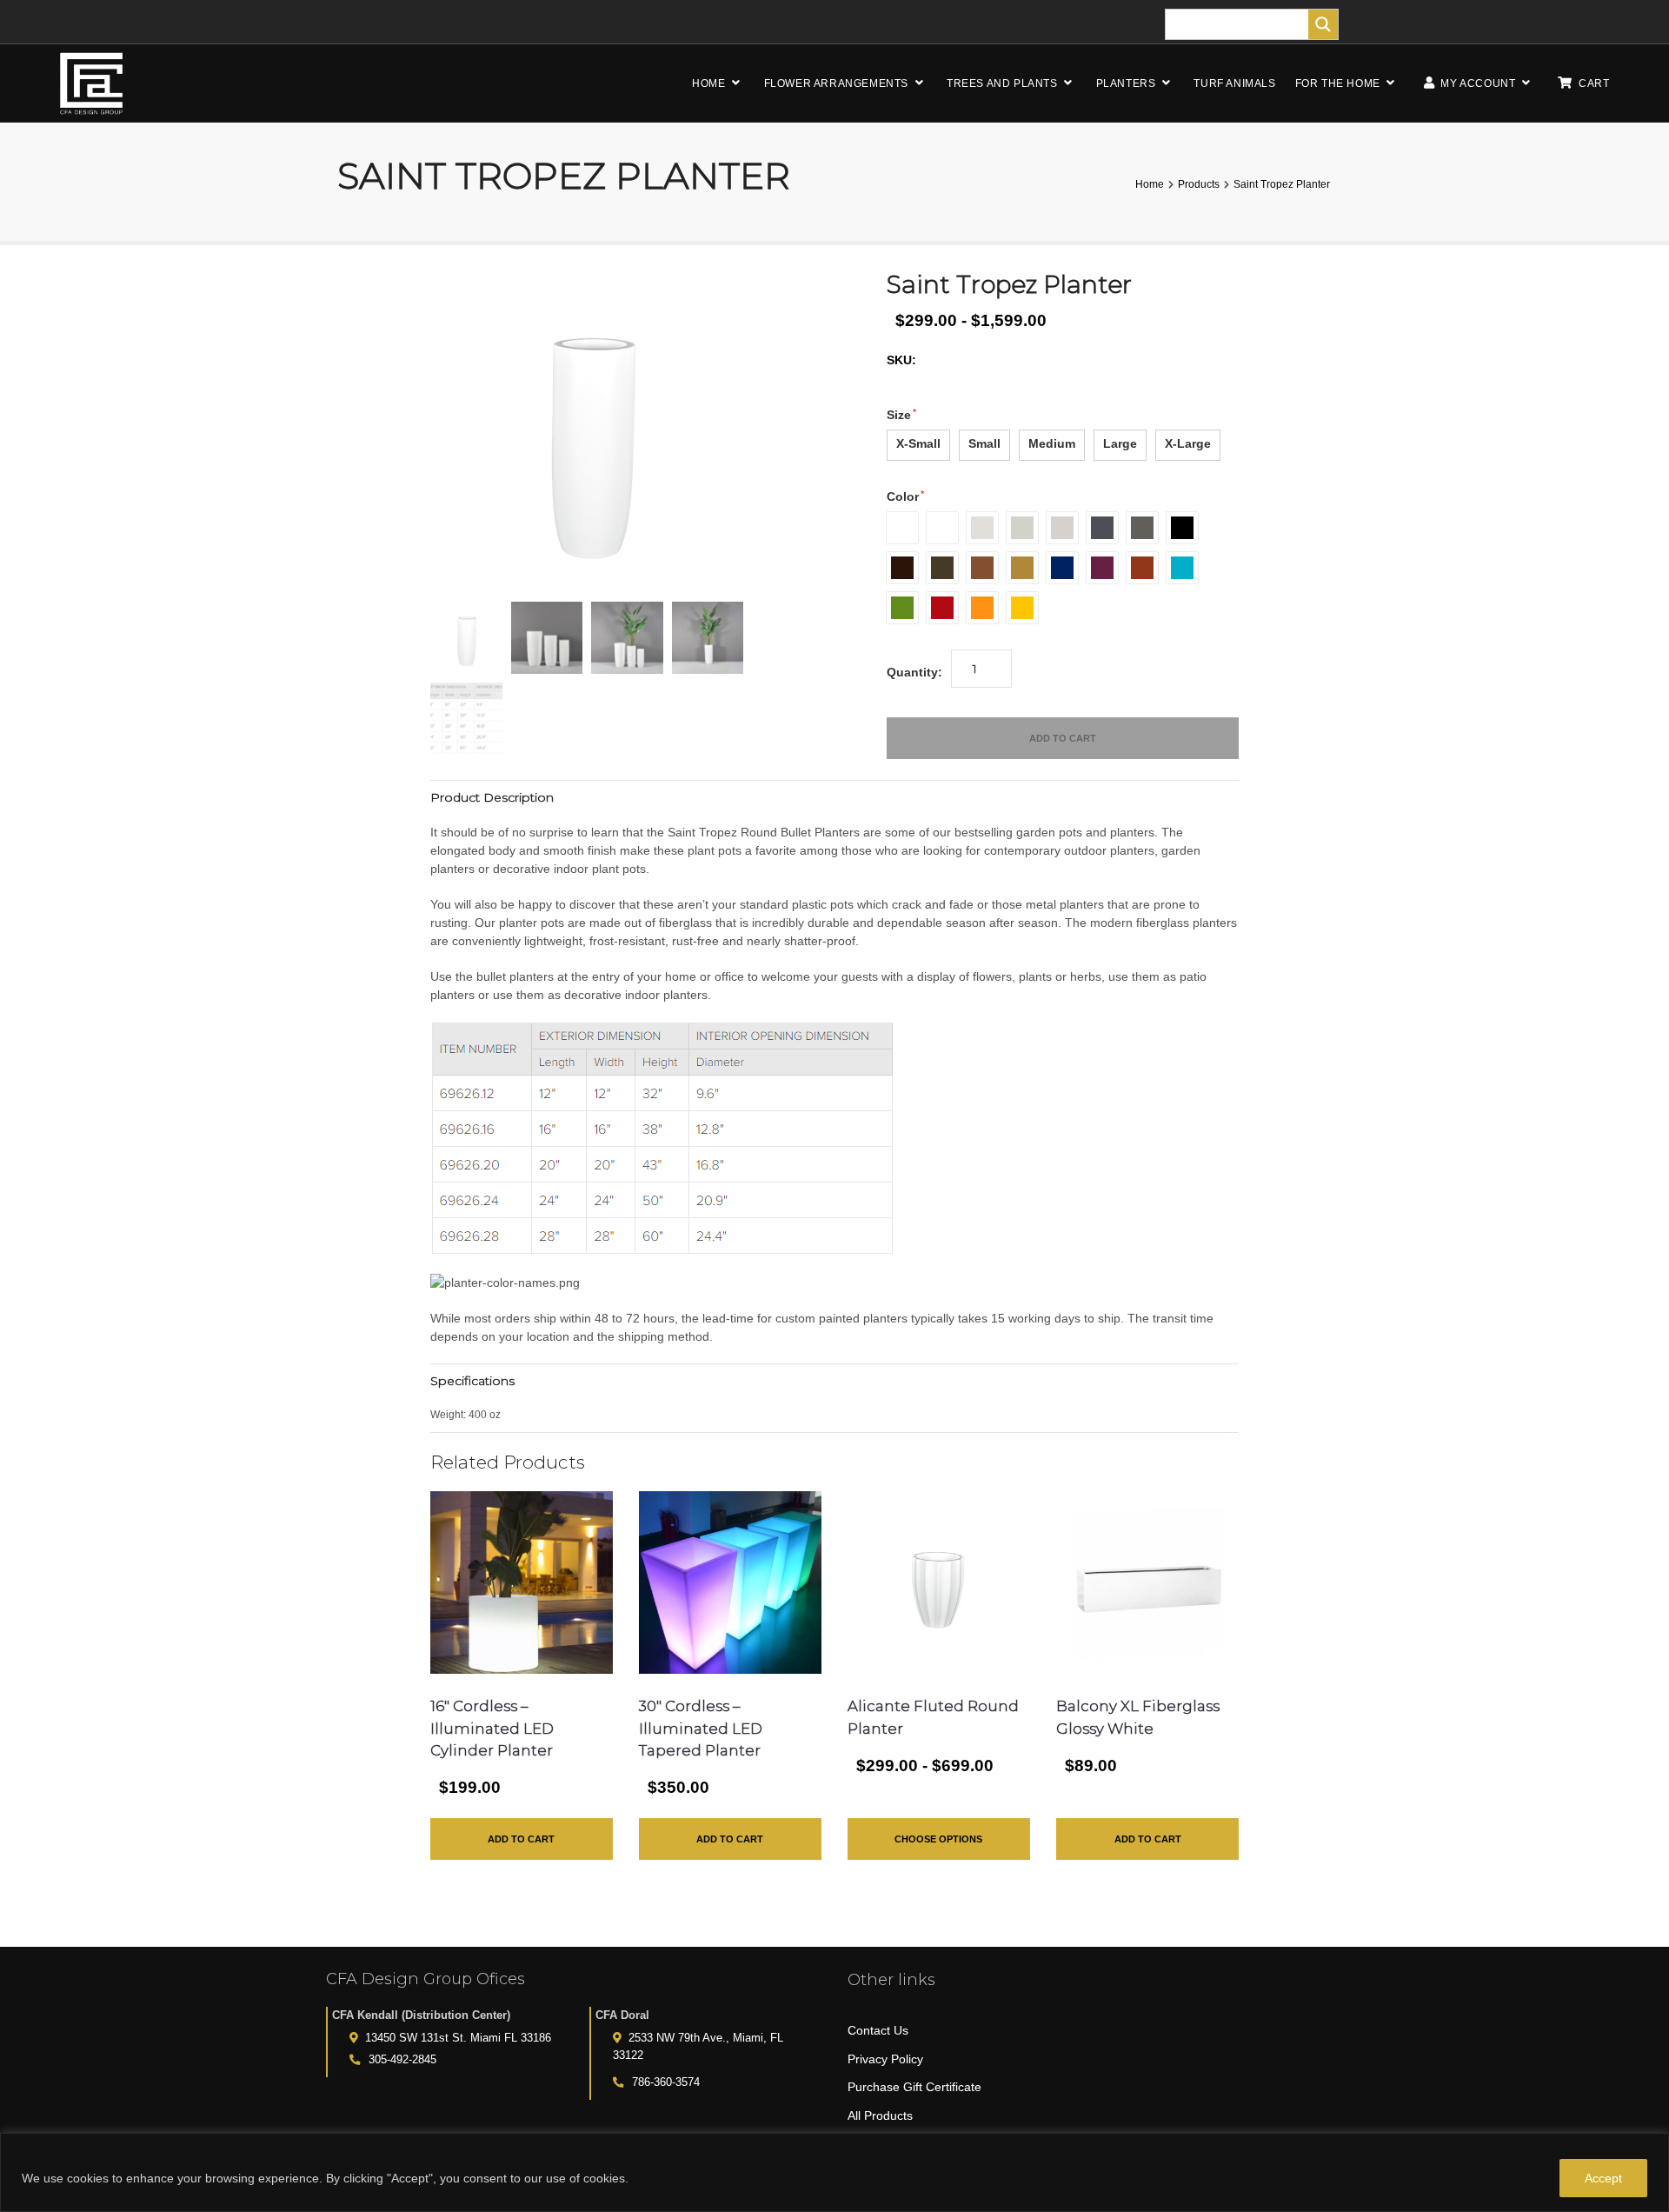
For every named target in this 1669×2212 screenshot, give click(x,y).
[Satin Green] (902, 608)
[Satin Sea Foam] (1182, 568)
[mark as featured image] (466, 638)
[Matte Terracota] (1142, 568)
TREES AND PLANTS (1002, 83)
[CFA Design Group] (91, 83)
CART (1594, 83)
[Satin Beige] (982, 528)
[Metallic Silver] (1062, 528)
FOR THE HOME (1338, 83)
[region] (834, 2172)
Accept (1603, 2178)
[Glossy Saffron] (1022, 608)
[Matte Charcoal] (1102, 528)
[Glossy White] (902, 528)
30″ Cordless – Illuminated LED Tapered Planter (701, 1728)
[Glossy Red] (942, 608)
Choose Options (938, 1839)
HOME (708, 83)
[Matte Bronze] (942, 568)
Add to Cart (1063, 738)
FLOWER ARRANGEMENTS (836, 83)
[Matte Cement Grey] (1022, 528)
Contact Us (878, 2030)
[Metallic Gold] (1022, 568)
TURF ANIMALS (1234, 83)
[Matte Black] (1182, 528)
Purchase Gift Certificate (914, 2087)
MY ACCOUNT (1477, 83)
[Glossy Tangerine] (982, 608)
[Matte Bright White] (942, 528)
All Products (880, 2115)
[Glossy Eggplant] (1102, 568)
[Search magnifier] (1323, 24)
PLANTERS (1126, 83)
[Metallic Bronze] (982, 568)
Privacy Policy (885, 2059)
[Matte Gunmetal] (1142, 528)
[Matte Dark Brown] (902, 568)
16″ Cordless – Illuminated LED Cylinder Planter (492, 1728)
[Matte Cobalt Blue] (1062, 568)
